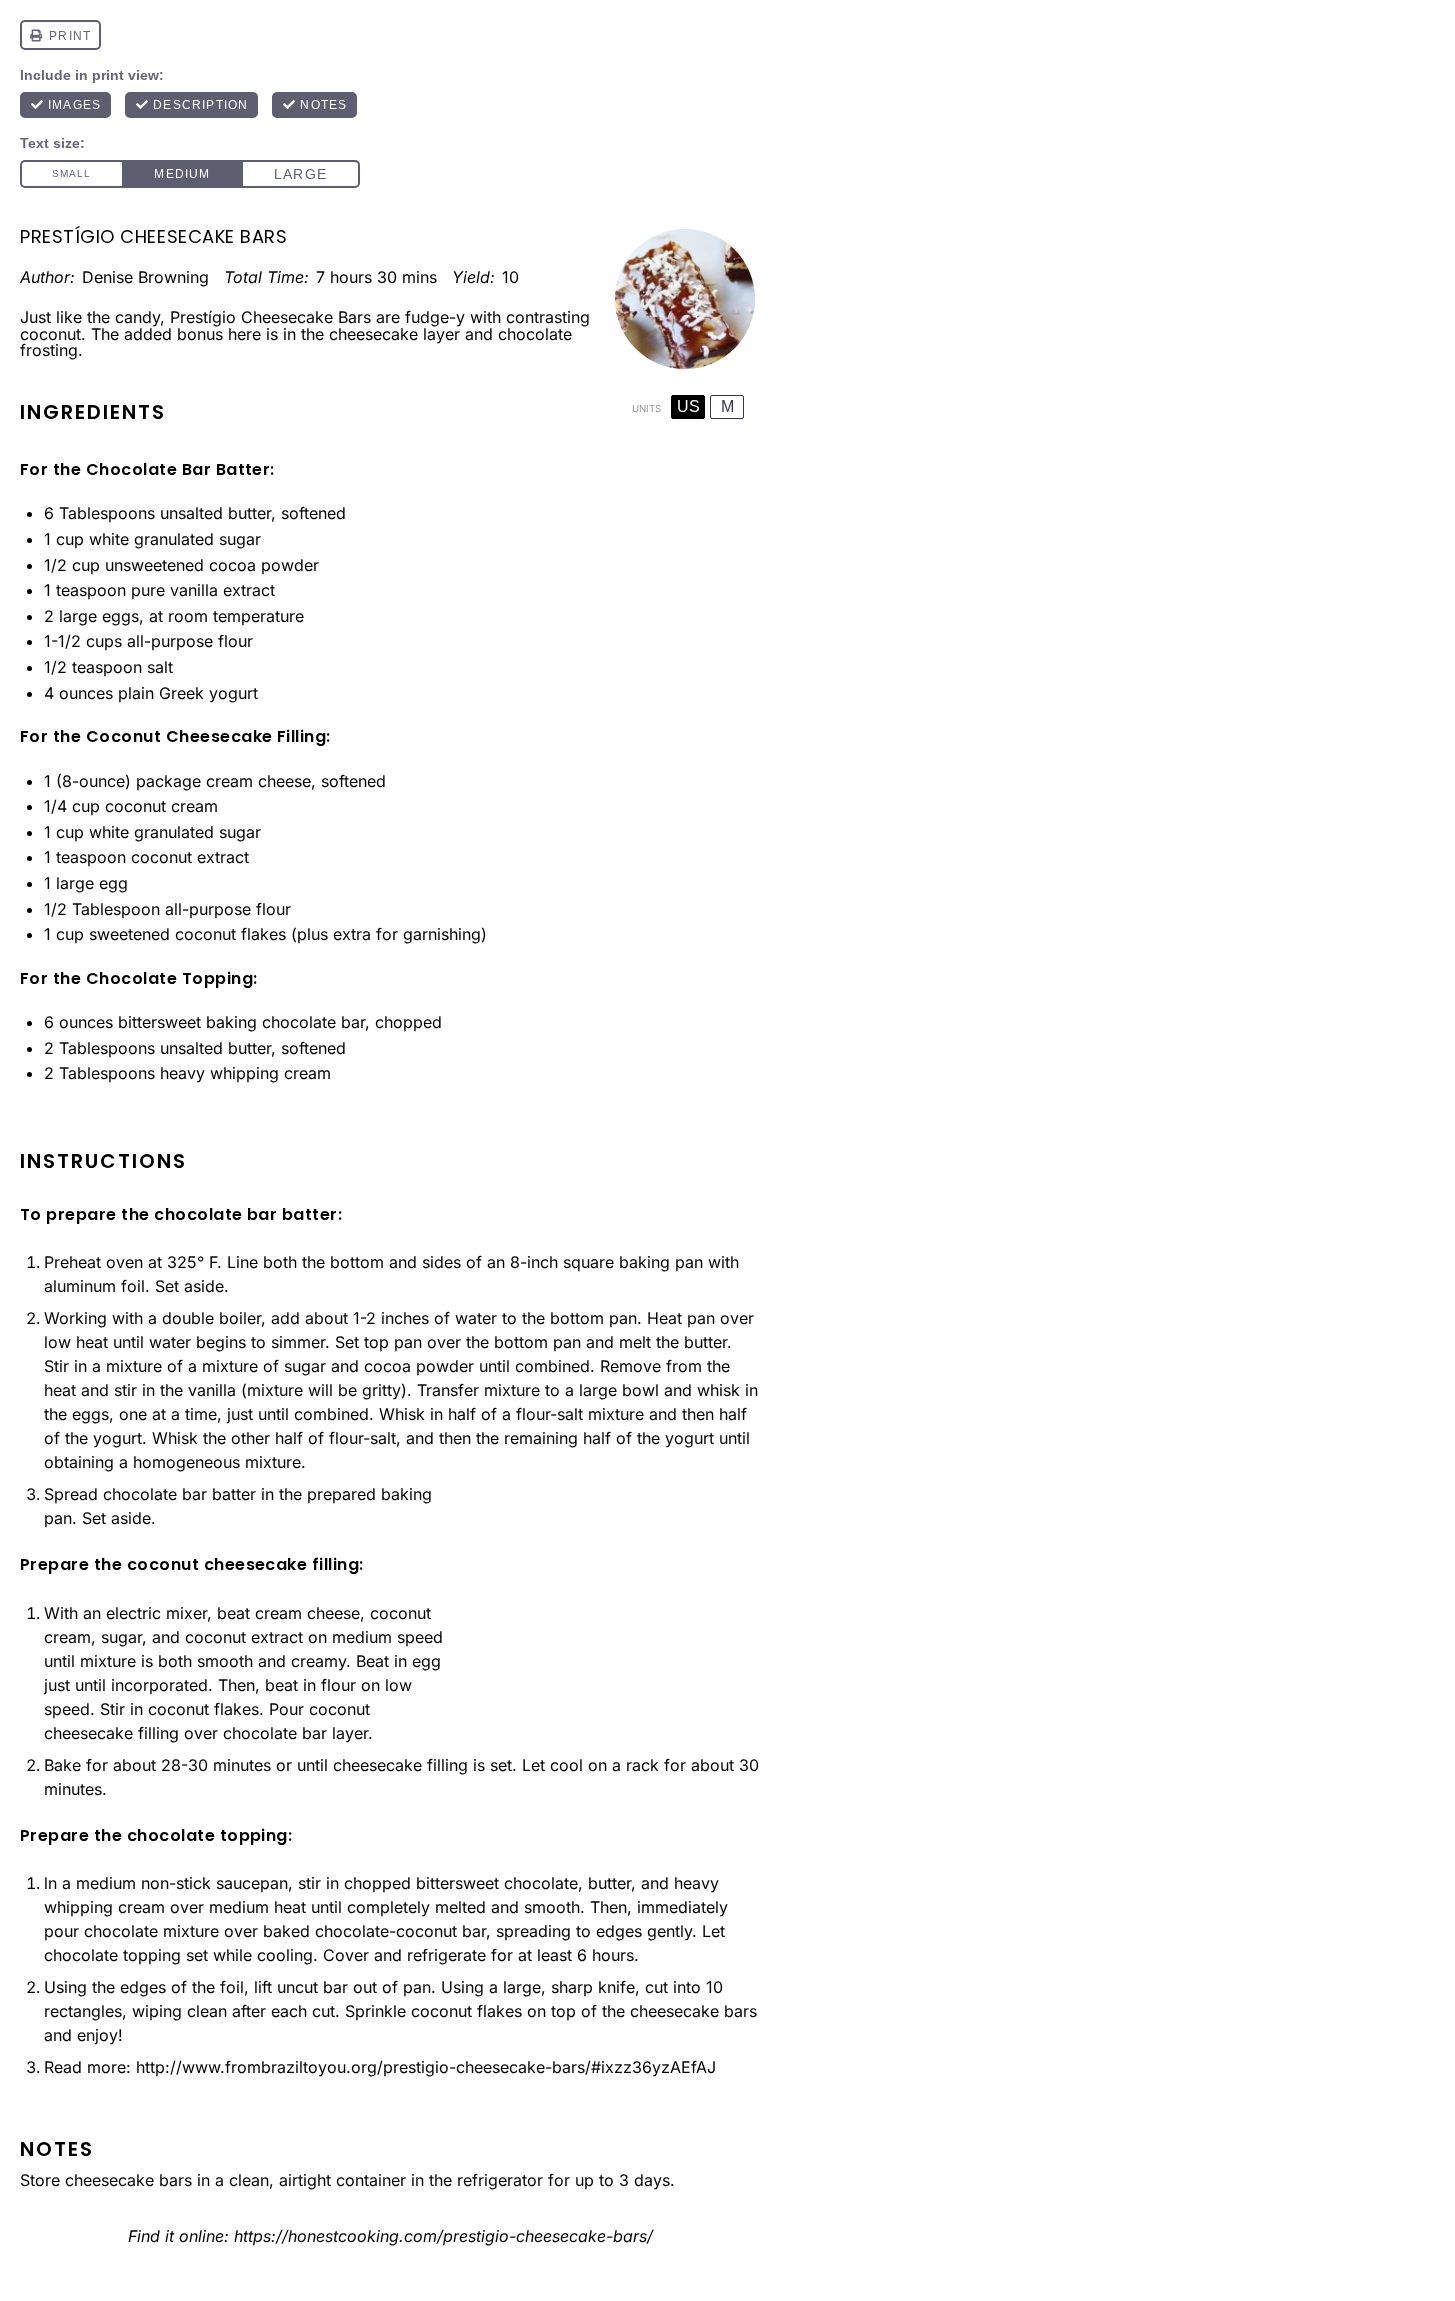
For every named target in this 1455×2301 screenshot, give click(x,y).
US (688, 406)
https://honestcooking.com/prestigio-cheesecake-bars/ (443, 2236)
